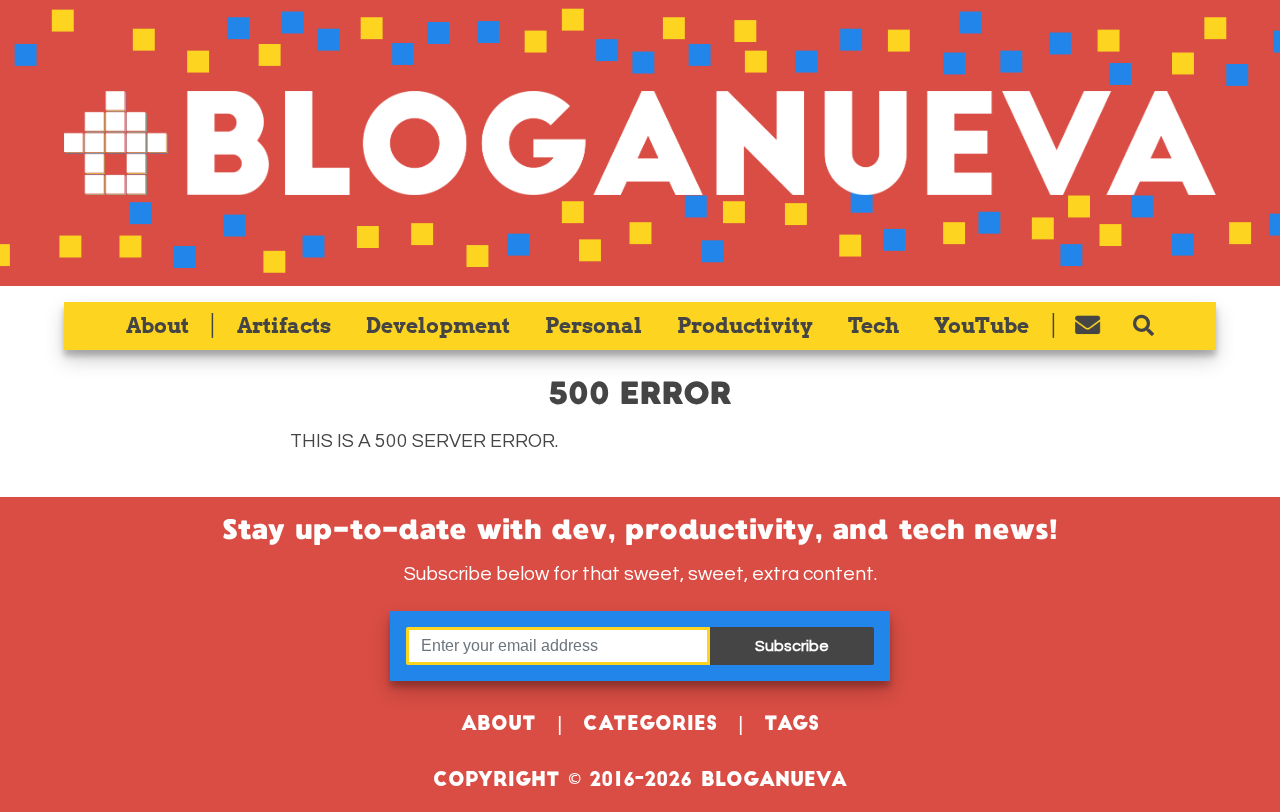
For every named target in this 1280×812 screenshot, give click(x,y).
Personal (593, 325)
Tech (873, 325)
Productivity (745, 325)
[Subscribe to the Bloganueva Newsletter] (1088, 326)
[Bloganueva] (640, 143)
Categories (650, 725)
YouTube (981, 325)
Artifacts (284, 325)
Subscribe (792, 646)
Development (438, 325)
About (157, 325)
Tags (791, 725)
